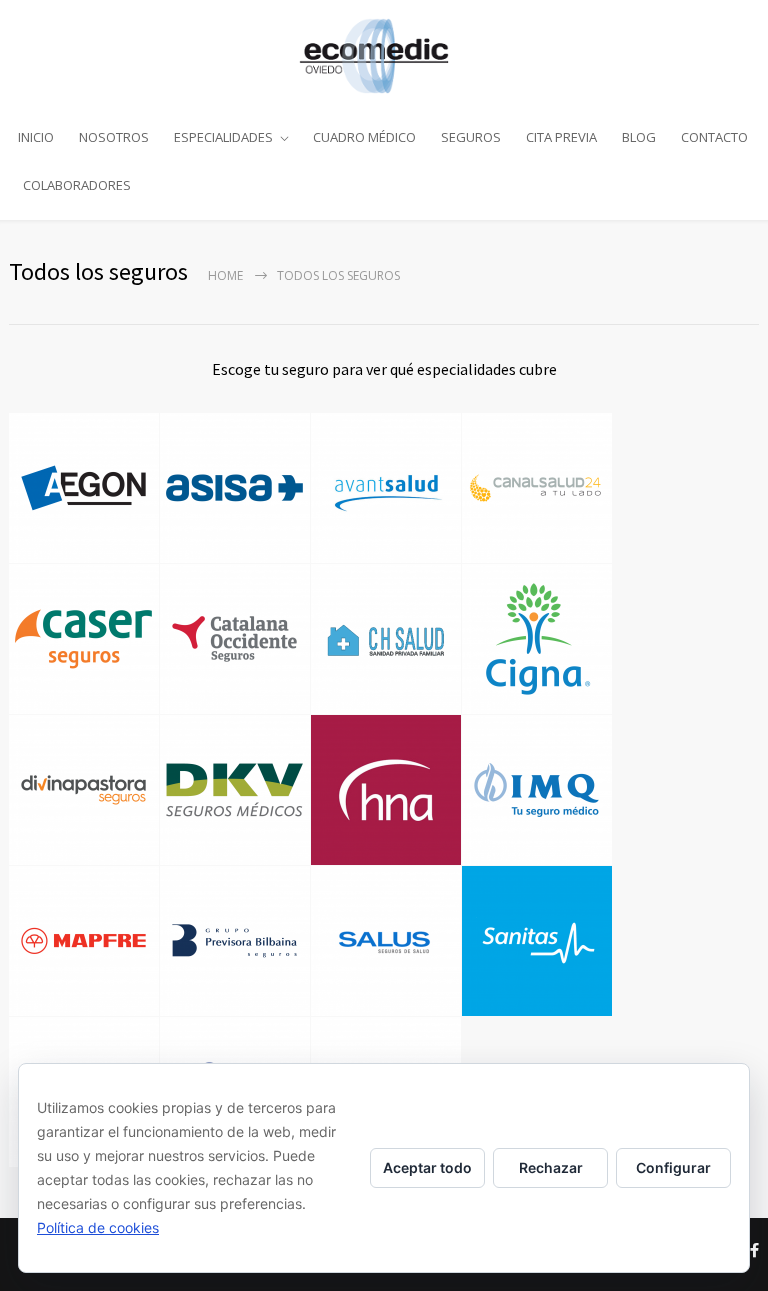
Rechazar (551, 1167)
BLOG (639, 137)
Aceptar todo (427, 1167)
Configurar (673, 1167)
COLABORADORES (77, 185)
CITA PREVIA (561, 137)
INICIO (36, 137)
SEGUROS (471, 137)
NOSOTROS (114, 137)
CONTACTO (714, 137)
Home (225, 275)
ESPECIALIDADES (223, 137)
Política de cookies (98, 1227)
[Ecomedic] (384, 56)
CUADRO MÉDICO (364, 137)
